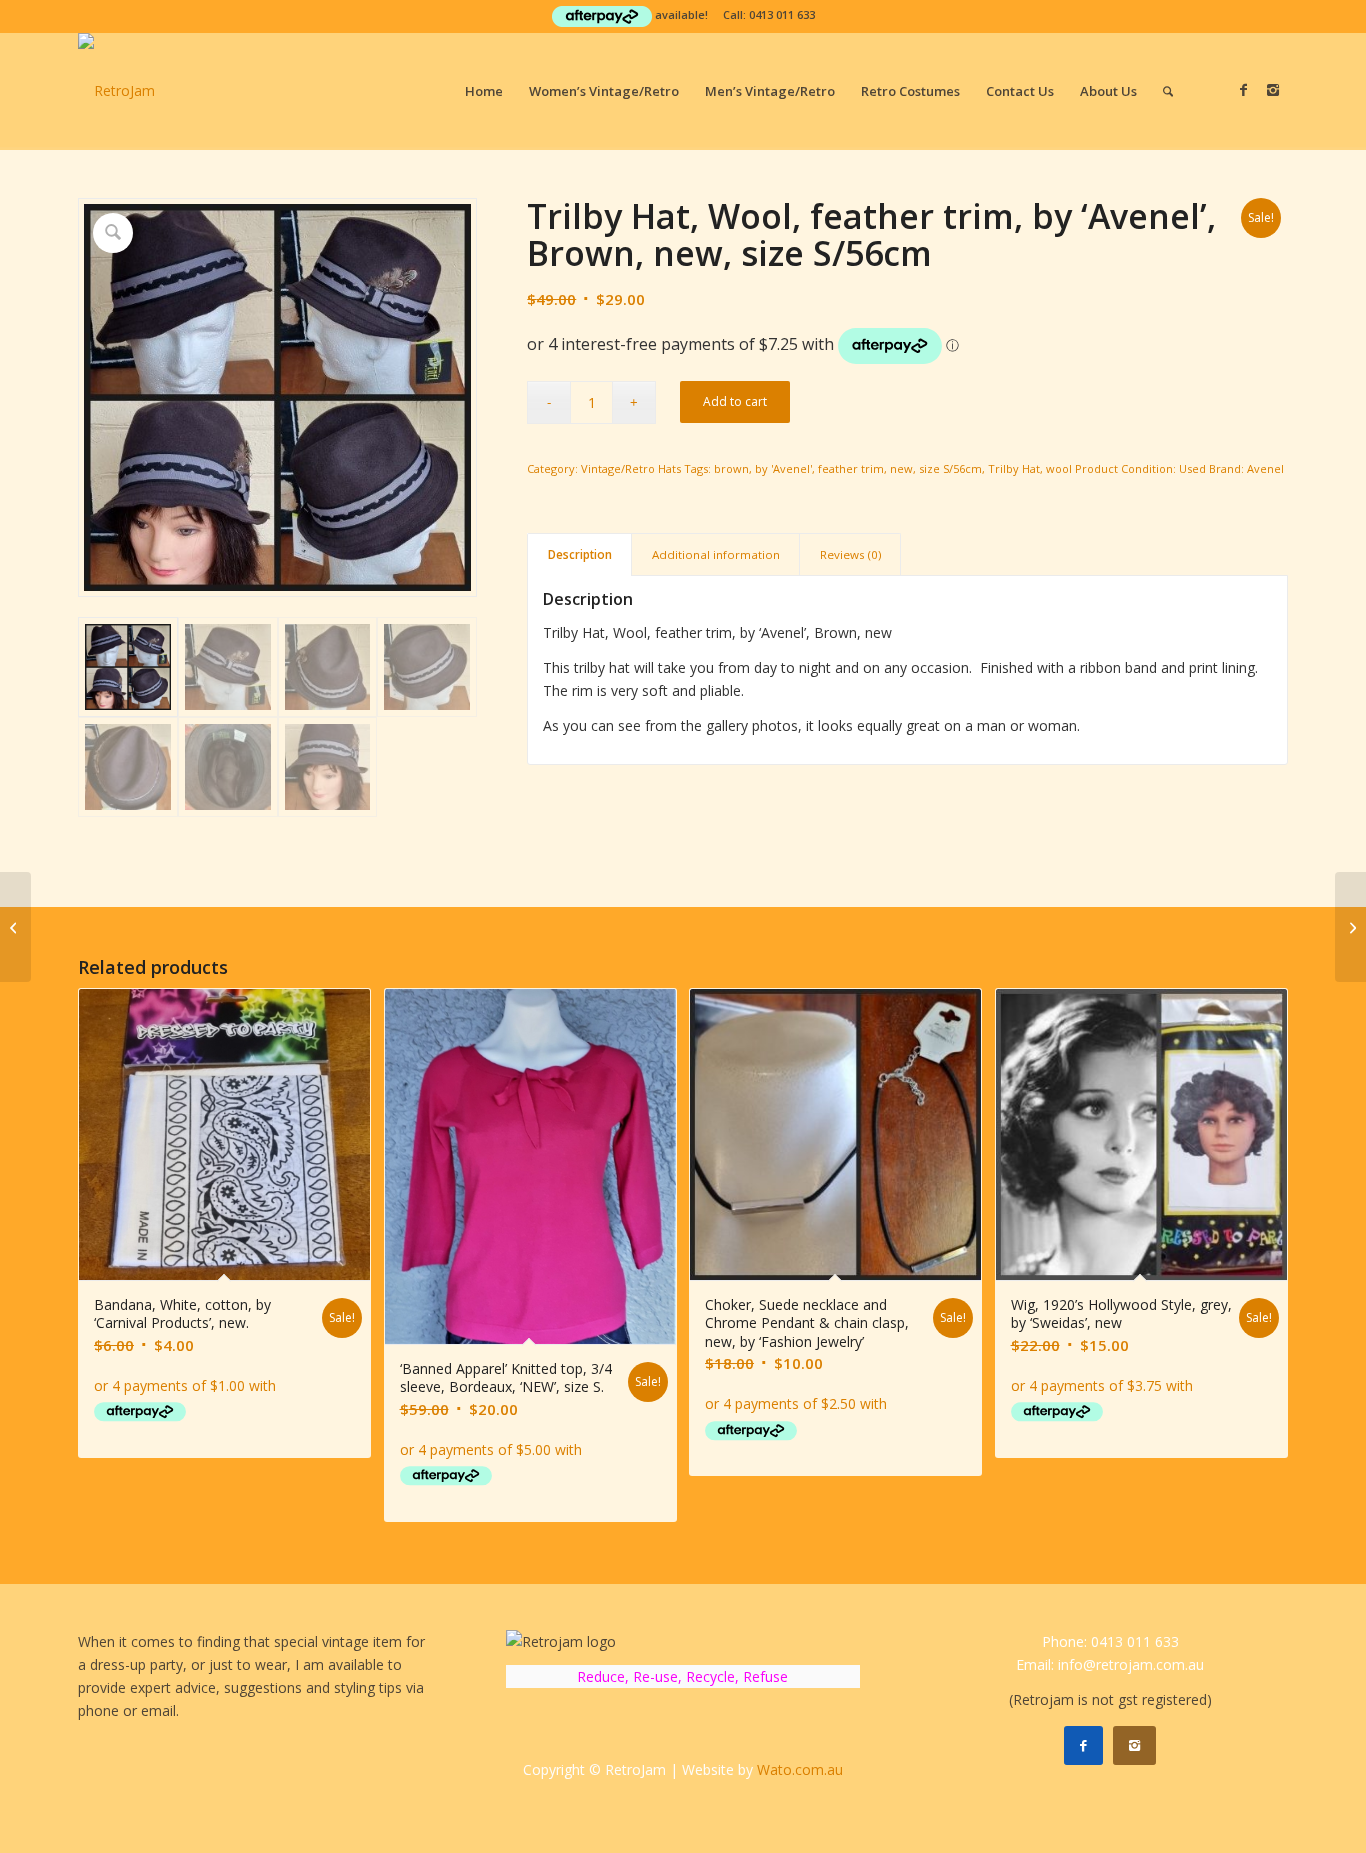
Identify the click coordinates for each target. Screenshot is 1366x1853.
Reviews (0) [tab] (850, 554)
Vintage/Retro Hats (631, 468)
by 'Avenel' (783, 468)
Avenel (1265, 468)
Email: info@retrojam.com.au (1110, 1664)
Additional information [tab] (716, 554)
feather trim (851, 468)
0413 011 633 (782, 14)
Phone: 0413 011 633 (1110, 1641)
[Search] (1168, 91)
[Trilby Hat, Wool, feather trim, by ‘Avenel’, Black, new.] (15, 927)
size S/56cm (950, 468)
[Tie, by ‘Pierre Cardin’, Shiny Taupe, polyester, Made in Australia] (1350, 927)
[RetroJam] (116, 91)
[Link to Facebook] (1243, 90)
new (901, 468)
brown (731, 468)
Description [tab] (580, 554)
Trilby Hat (1014, 468)
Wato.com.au (800, 1769)
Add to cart (735, 401)
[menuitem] (484, 91)
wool (1059, 468)
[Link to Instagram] (1273, 90)
